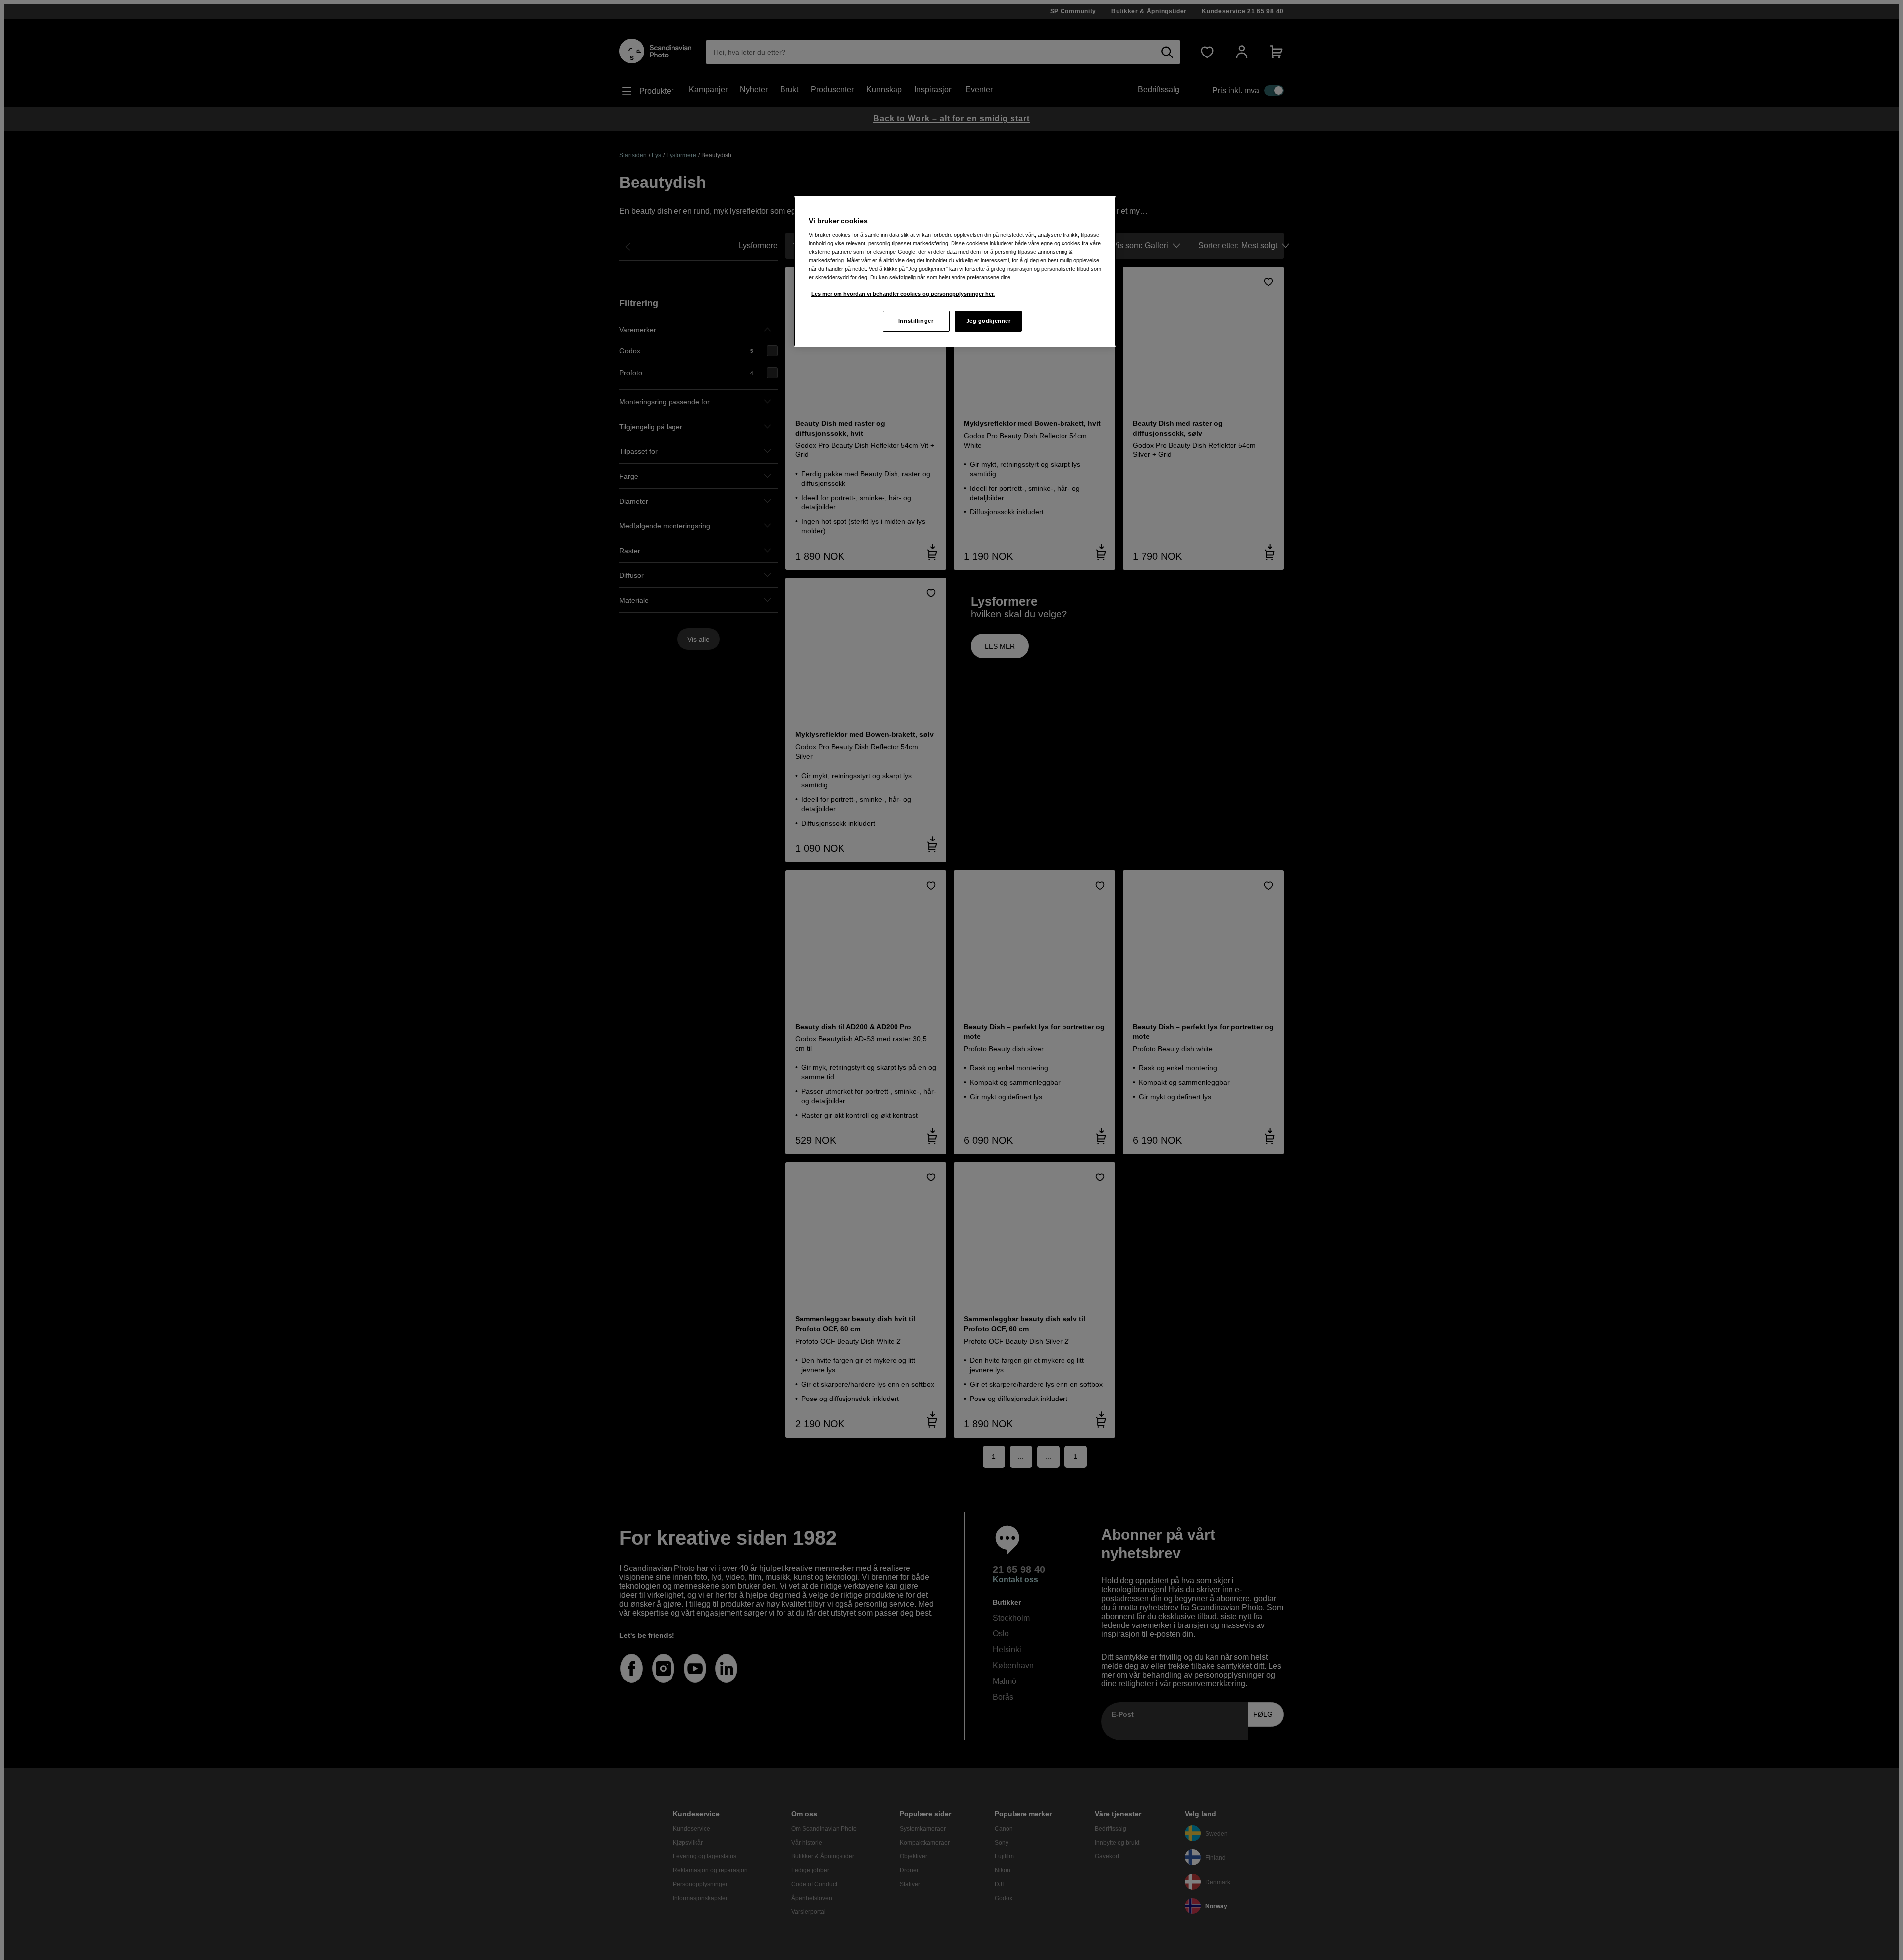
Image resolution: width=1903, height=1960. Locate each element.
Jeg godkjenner (989, 321)
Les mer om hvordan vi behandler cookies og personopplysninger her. (903, 294)
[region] (955, 272)
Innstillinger (916, 321)
